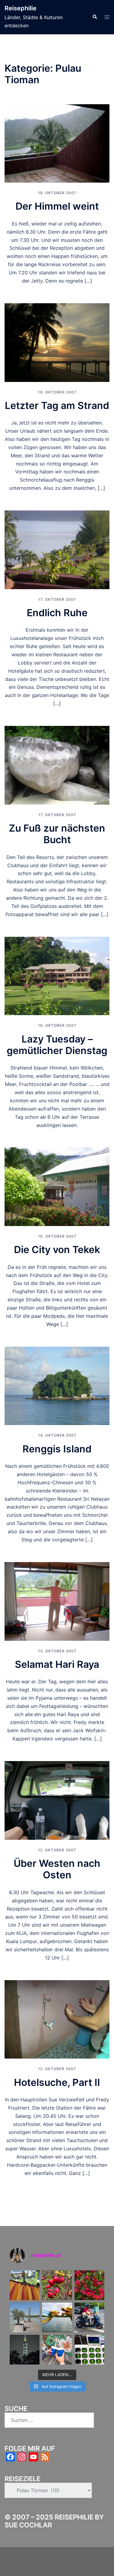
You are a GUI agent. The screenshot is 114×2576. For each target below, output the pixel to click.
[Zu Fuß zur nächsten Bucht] (57, 765)
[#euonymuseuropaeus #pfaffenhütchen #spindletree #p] (89, 2285)
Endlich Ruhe (57, 613)
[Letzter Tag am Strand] (57, 342)
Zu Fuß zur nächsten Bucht (57, 834)
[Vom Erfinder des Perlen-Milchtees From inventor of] (57, 2350)
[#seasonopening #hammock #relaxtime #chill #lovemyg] (25, 2285)
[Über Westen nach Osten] (57, 1800)
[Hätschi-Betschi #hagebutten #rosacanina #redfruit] (57, 2285)
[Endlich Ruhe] (57, 549)
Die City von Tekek (57, 1250)
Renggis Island (57, 1449)
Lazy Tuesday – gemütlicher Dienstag (57, 1045)
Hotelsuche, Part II (57, 2082)
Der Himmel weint (57, 206)
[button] (95, 17)
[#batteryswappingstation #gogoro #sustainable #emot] (89, 2350)
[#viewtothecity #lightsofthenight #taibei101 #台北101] (25, 2350)
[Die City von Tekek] (57, 1186)
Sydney (57, 2565)
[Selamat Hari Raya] (57, 1601)
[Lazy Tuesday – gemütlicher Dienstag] (57, 975)
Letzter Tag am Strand (57, 405)
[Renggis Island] (57, 1385)
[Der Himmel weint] (57, 143)
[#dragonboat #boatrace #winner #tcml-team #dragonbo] (57, 2317)
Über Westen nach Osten (57, 1869)
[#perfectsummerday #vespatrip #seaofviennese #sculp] (25, 2317)
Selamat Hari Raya (57, 1664)
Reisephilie (21, 8)
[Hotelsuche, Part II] (57, 2019)
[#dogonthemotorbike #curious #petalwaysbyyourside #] (89, 2317)
